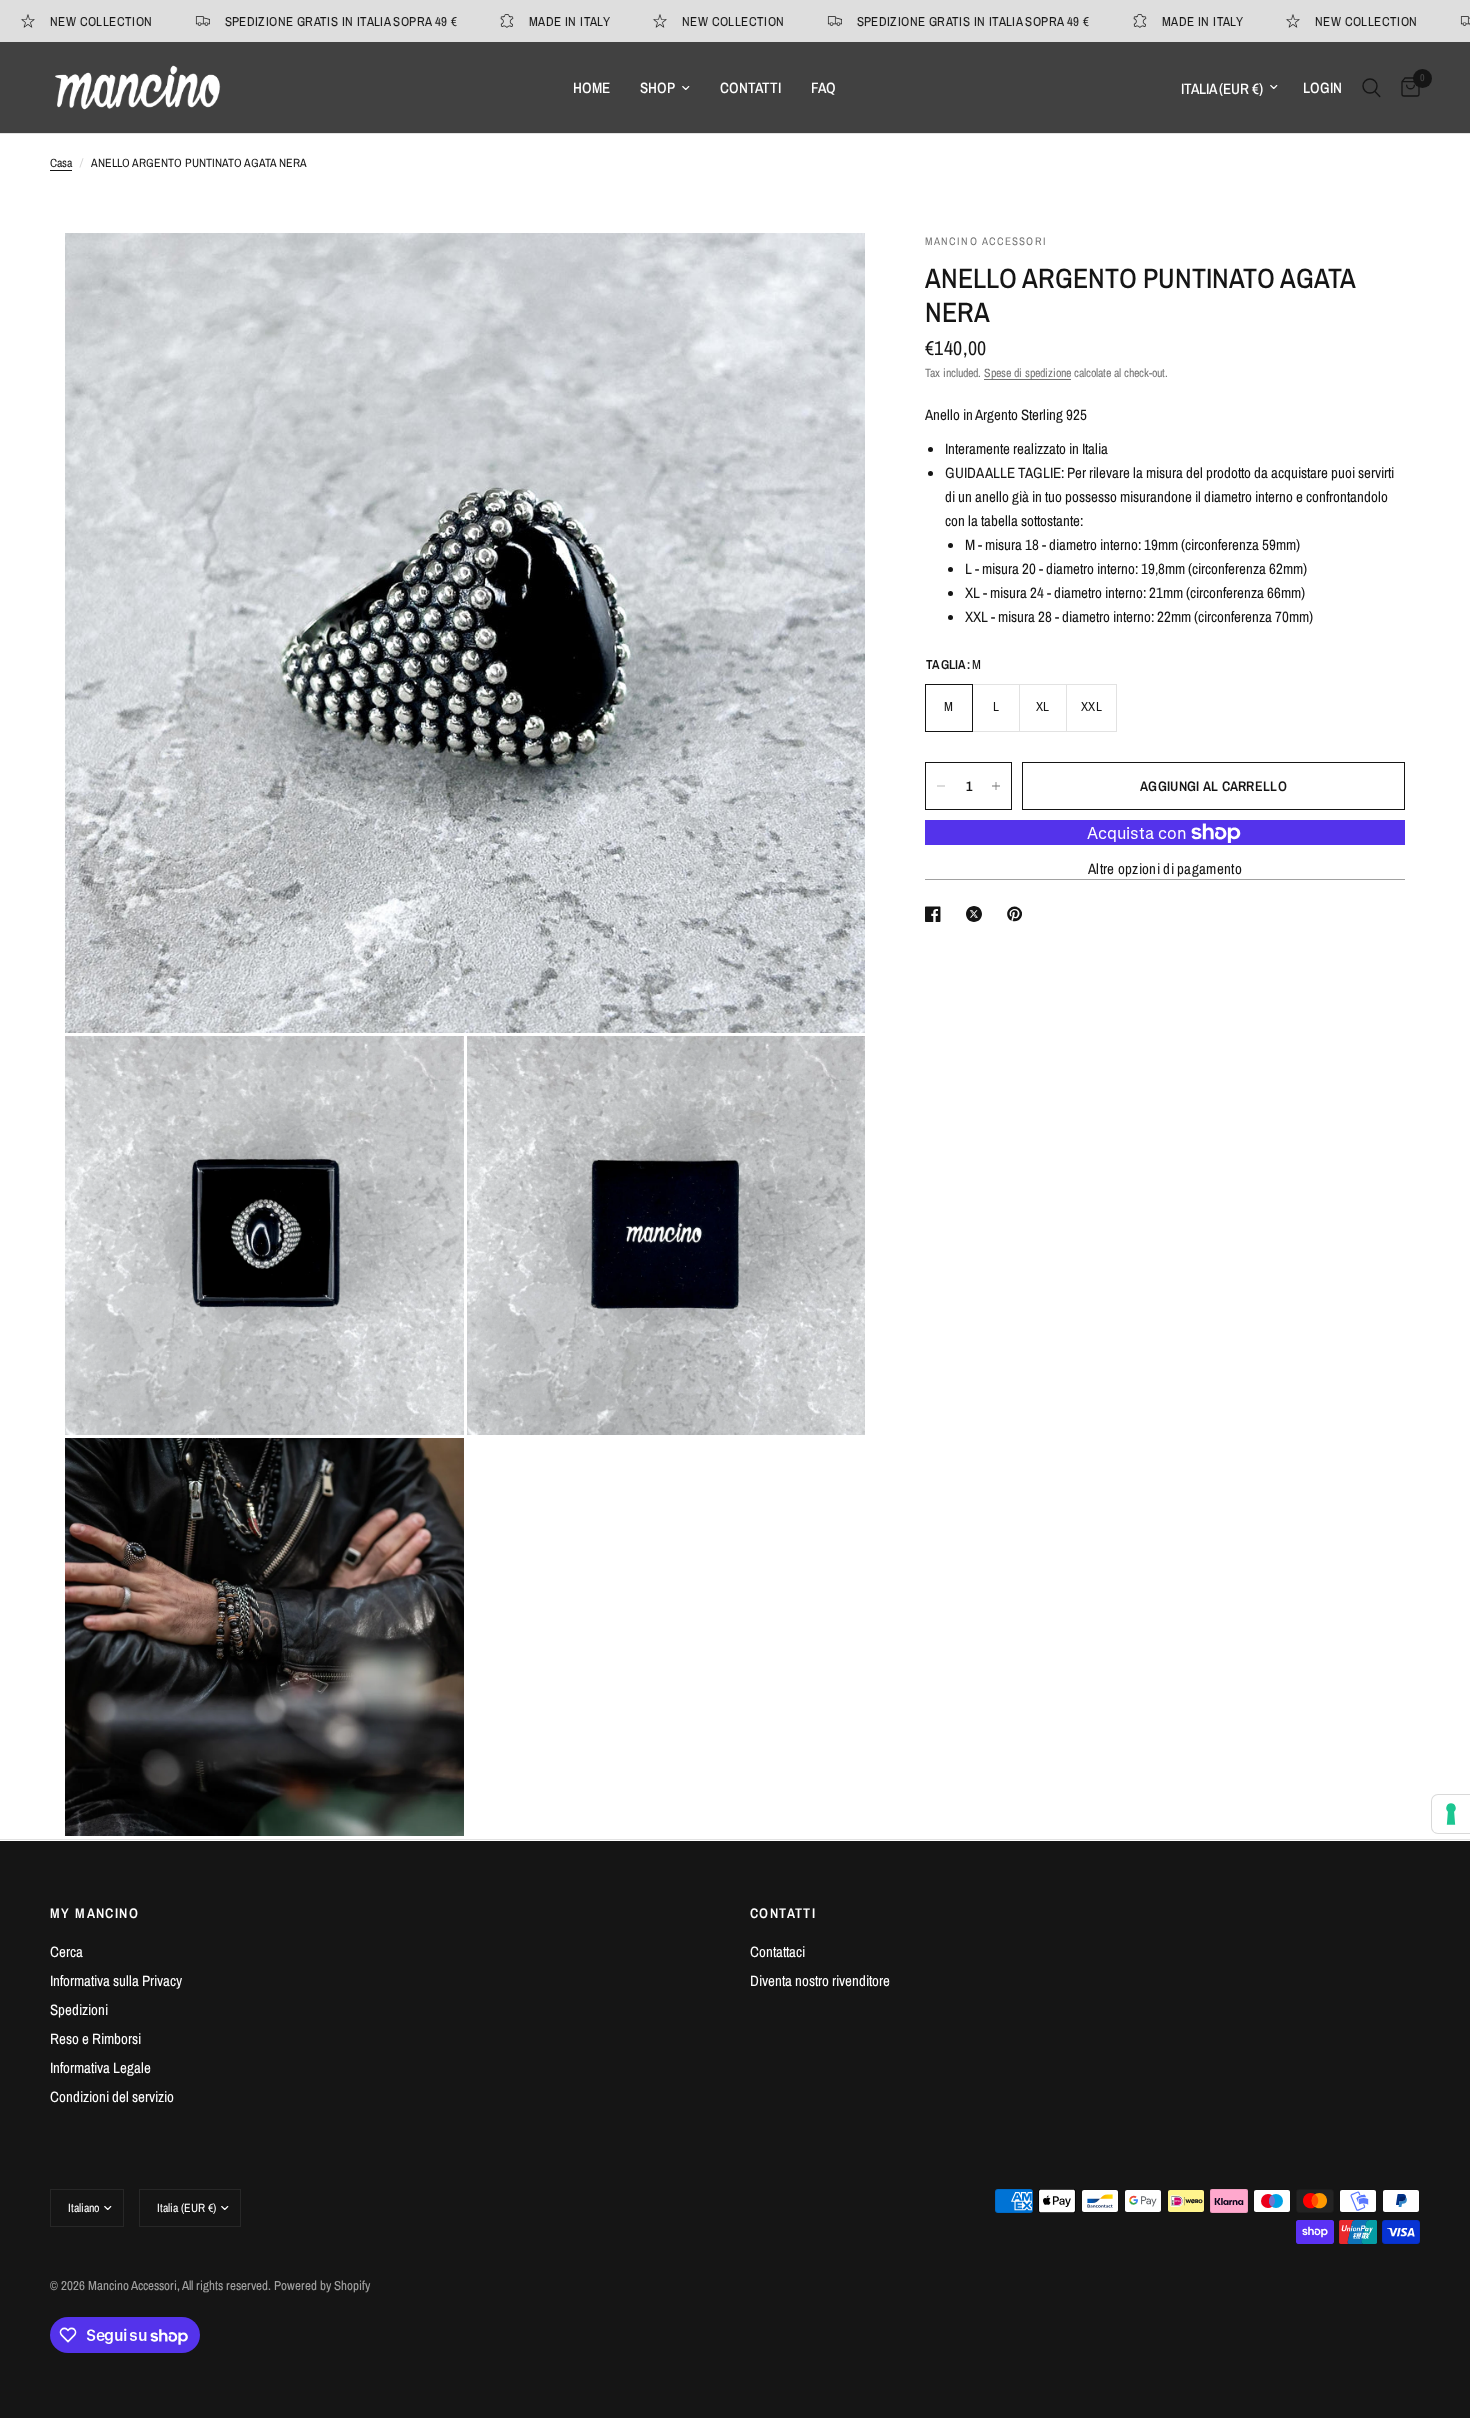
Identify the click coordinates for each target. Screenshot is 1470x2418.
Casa (61, 163)
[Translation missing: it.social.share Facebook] (937, 914)
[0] (1405, 87)
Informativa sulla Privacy (116, 1980)
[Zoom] (823, 275)
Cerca (66, 1951)
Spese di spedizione (1027, 373)
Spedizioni (79, 2009)
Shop (657, 87)
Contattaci (777, 1951)
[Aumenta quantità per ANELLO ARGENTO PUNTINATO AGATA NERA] (996, 786)
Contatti (750, 87)
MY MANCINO (94, 1913)
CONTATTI (783, 1913)
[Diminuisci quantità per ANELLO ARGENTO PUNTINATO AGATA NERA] (941, 786)
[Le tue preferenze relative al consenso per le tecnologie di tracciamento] (1451, 1814)
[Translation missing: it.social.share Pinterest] (1019, 914)
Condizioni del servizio (112, 2096)
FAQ (823, 87)
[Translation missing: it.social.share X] (978, 914)
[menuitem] (591, 88)
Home (591, 87)
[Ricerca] (1371, 87)
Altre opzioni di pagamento (1165, 868)
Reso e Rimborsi (95, 2038)
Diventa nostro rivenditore (820, 1980)
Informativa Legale (100, 2067)
